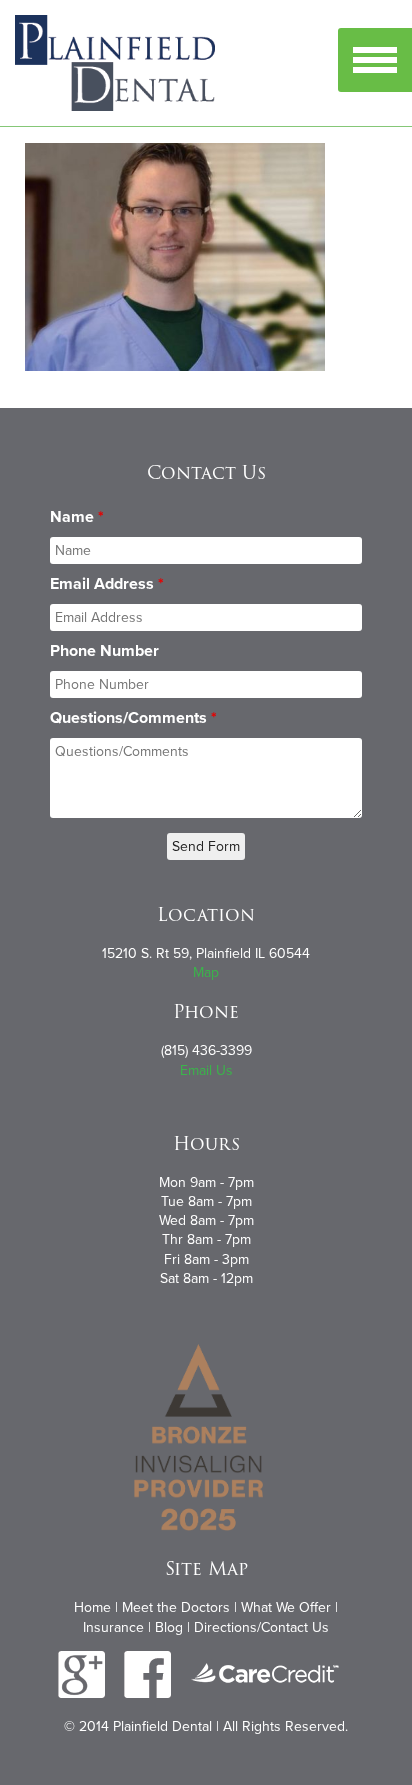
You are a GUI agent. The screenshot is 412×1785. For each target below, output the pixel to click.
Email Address (107, 584)
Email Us (206, 1070)
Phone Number (104, 651)
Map (206, 972)
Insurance (113, 1627)
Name (77, 517)
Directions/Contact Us (261, 1627)
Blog (169, 1627)
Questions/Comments (133, 718)
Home (92, 1607)
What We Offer (286, 1607)
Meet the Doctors (176, 1607)
